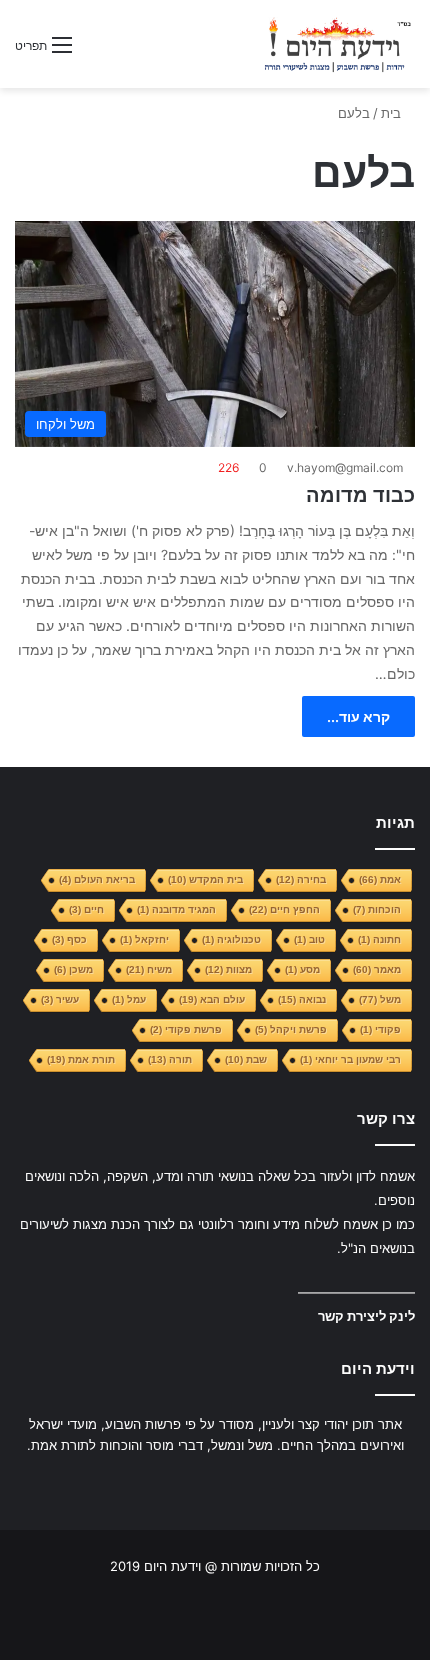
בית (393, 113)
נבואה (302, 999)
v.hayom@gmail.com (345, 467)
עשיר (60, 999)
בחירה (301, 879)
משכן (73, 969)
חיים (86, 909)
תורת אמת (81, 1059)
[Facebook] (239, 1483)
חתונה (379, 939)
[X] (215, 1483)
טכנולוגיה (231, 939)
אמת (380, 879)
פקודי (380, 1029)
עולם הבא (212, 999)
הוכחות (377, 909)
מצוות (228, 969)
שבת (246, 1059)
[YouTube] (191, 1483)
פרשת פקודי (186, 1029)
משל (380, 999)
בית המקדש (205, 879)
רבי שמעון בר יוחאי (350, 1059)
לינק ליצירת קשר (366, 1316)
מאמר (377, 969)
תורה (170, 1059)
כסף (69, 939)
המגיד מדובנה (176, 909)
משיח (149, 969)
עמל (129, 999)
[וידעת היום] (337, 44)
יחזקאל (144, 939)
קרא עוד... (358, 716)
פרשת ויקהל (291, 1029)
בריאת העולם (97, 879)
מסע (302, 969)
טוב (309, 939)
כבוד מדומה (360, 495)
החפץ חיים (284, 909)
